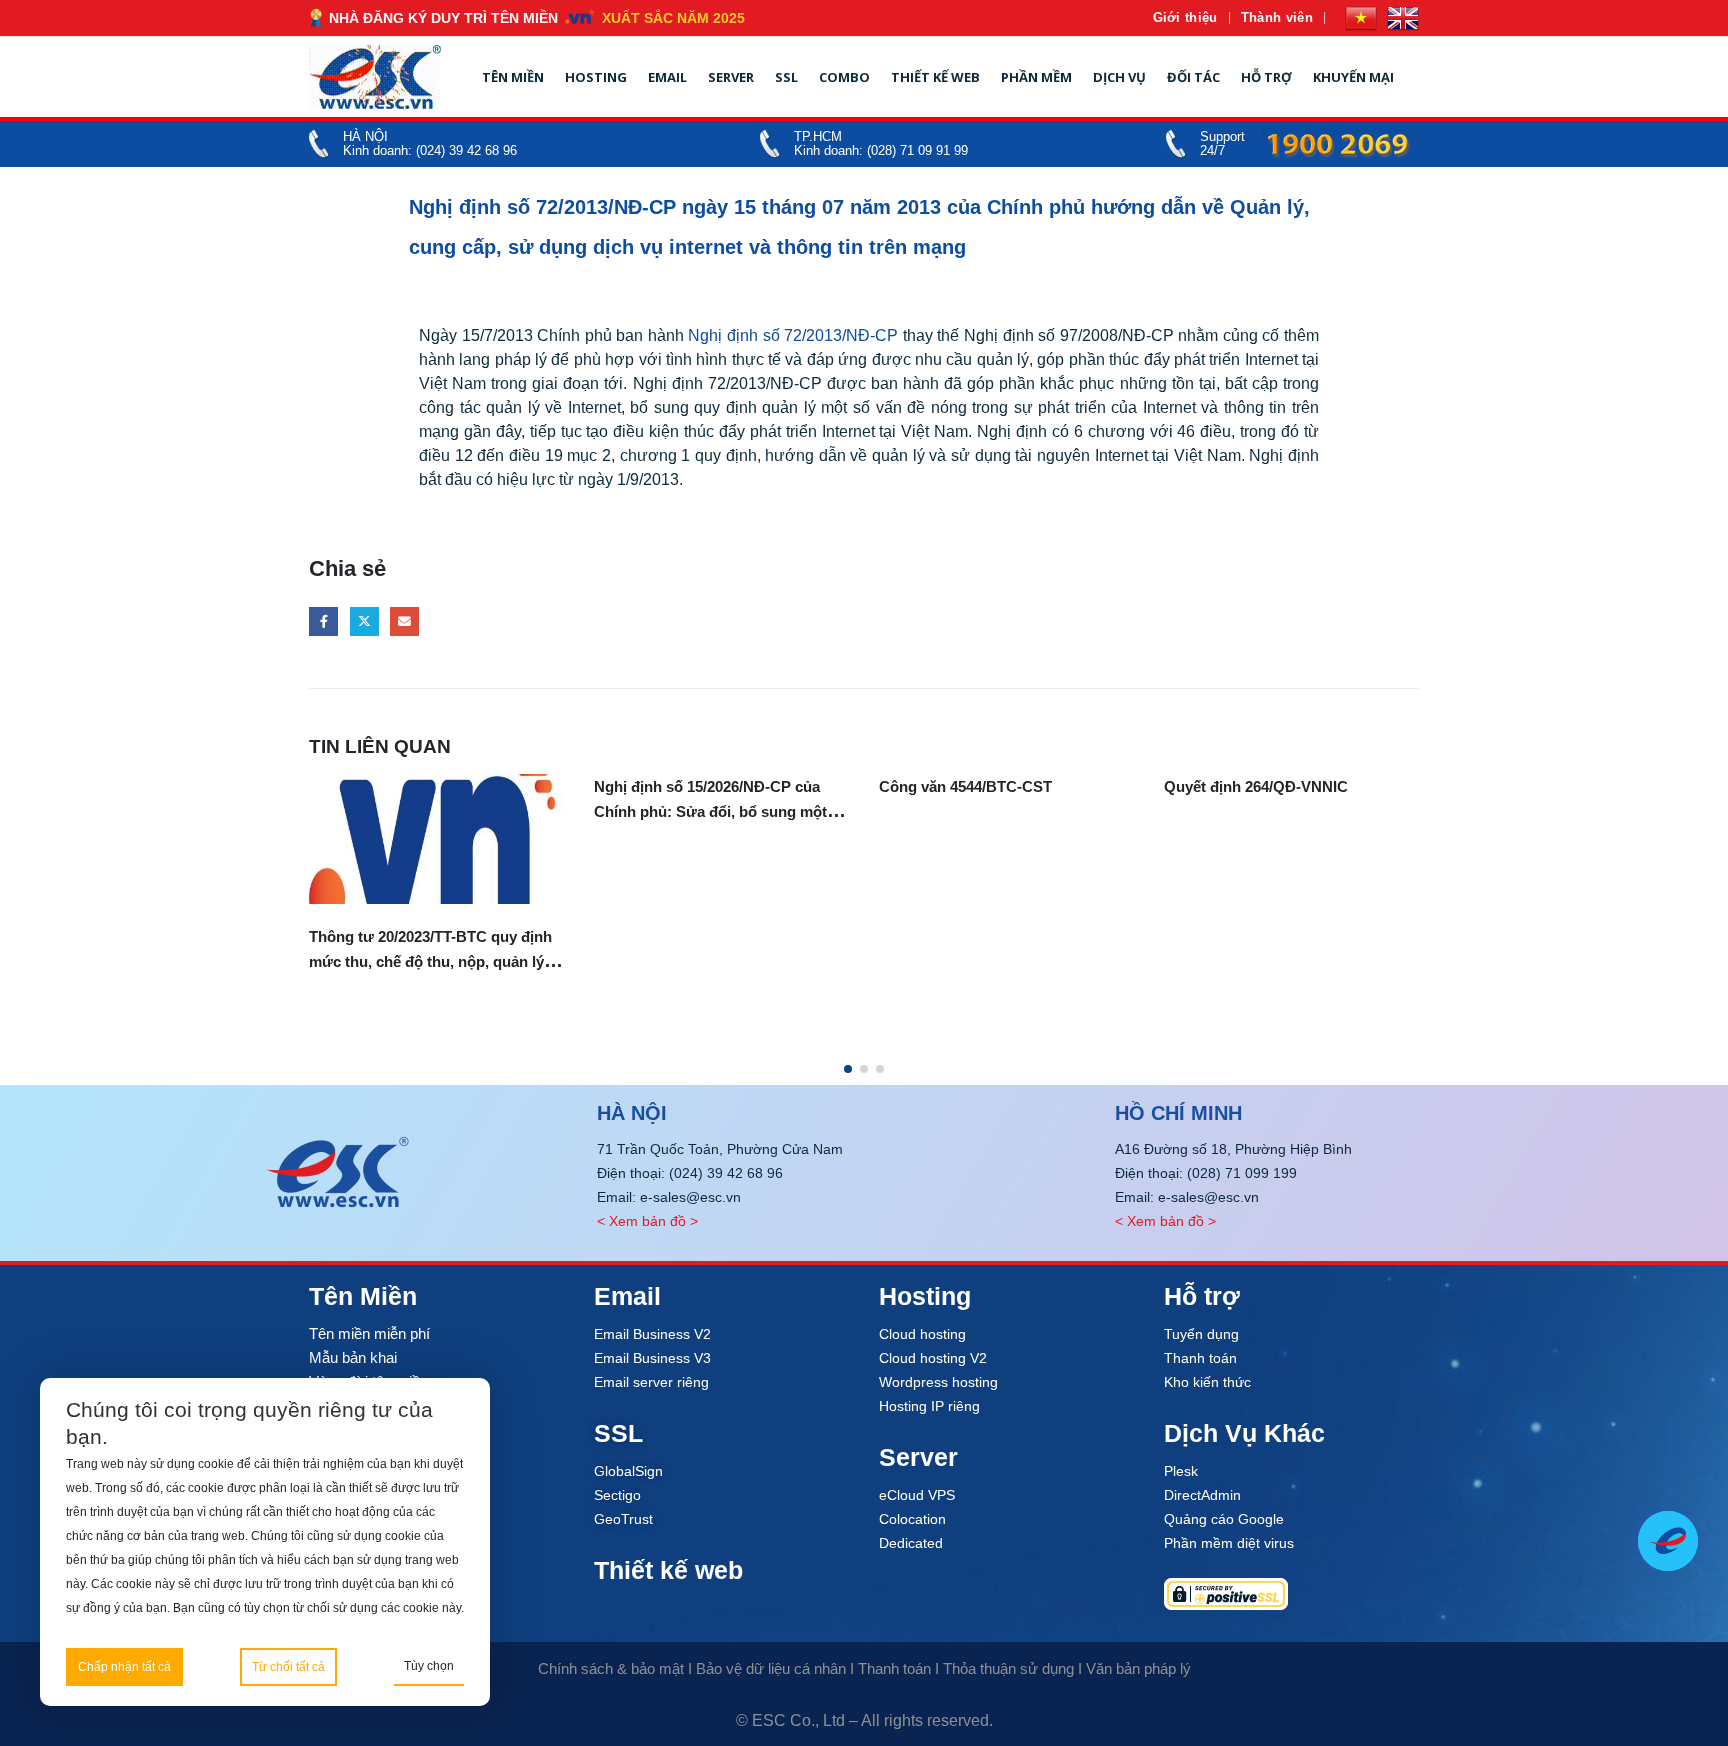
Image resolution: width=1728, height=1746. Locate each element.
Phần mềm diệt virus (1229, 1543)
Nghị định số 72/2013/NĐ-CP (793, 335)
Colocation (912, 1519)
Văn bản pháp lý (1138, 1668)
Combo (844, 77)
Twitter (364, 621)
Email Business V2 (652, 1334)
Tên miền (513, 77)
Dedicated (911, 1543)
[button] (848, 1069)
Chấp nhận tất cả (124, 1667)
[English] (1403, 18)
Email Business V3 (652, 1358)
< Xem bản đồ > (647, 1221)
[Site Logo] (375, 77)
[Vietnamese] (1361, 18)
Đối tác (1193, 77)
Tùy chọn (429, 1666)
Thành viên (1277, 17)
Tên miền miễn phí (369, 1333)
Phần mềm (1036, 77)
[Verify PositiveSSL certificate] (1291, 1594)
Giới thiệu (1185, 17)
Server (731, 77)
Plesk (1181, 1471)
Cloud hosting (922, 1334)
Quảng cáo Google (1224, 1519)
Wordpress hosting (938, 1382)
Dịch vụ (1119, 77)
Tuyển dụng (1201, 1334)
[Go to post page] (436, 839)
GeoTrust (623, 1519)
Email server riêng (651, 1382)
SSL (786, 77)
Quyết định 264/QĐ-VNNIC (1256, 786)
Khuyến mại (1353, 77)
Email (667, 77)
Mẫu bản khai (353, 1357)
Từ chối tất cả (288, 1667)
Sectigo (617, 1495)
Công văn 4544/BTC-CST (965, 786)
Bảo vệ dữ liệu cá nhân (771, 1668)
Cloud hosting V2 (933, 1358)
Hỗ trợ (1266, 77)
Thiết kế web (935, 77)
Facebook (323, 621)
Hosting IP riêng (929, 1406)
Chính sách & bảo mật (611, 1668)
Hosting (596, 77)
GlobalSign (628, 1471)
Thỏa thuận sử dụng (1008, 1668)
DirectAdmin (1202, 1495)
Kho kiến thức (1207, 1382)
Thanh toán (1200, 1358)
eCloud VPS (917, 1495)
